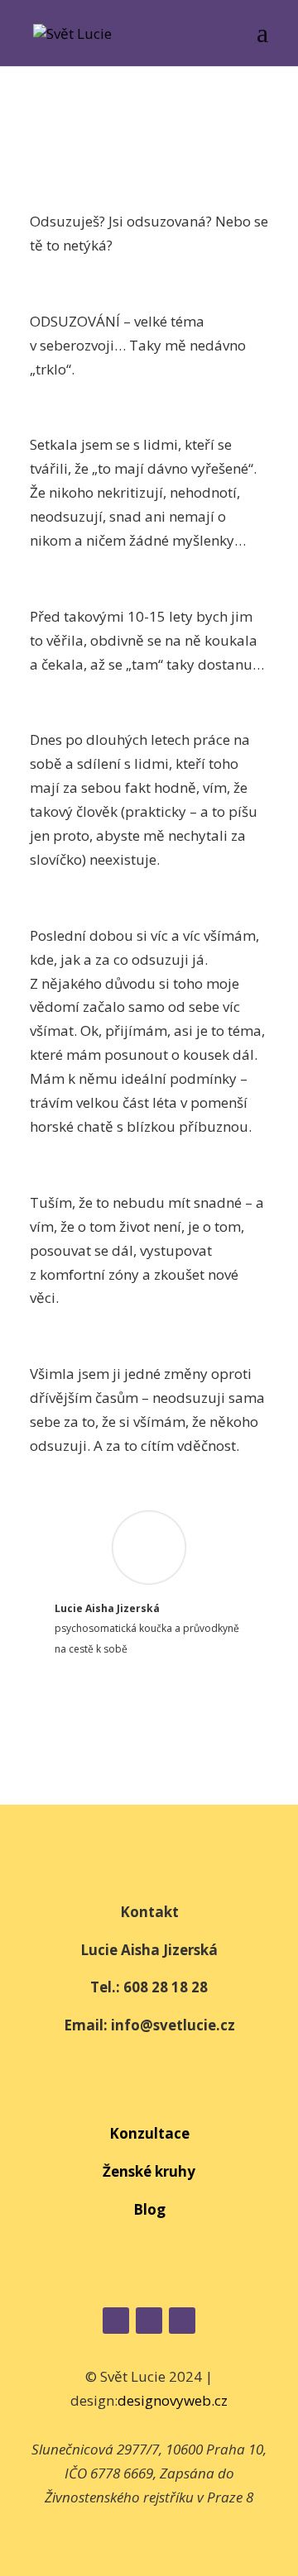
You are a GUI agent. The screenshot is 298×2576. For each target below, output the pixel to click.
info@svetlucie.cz (173, 2025)
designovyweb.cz (173, 2400)
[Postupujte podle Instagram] (149, 2321)
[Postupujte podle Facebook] (116, 2321)
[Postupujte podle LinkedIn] (182, 2321)
